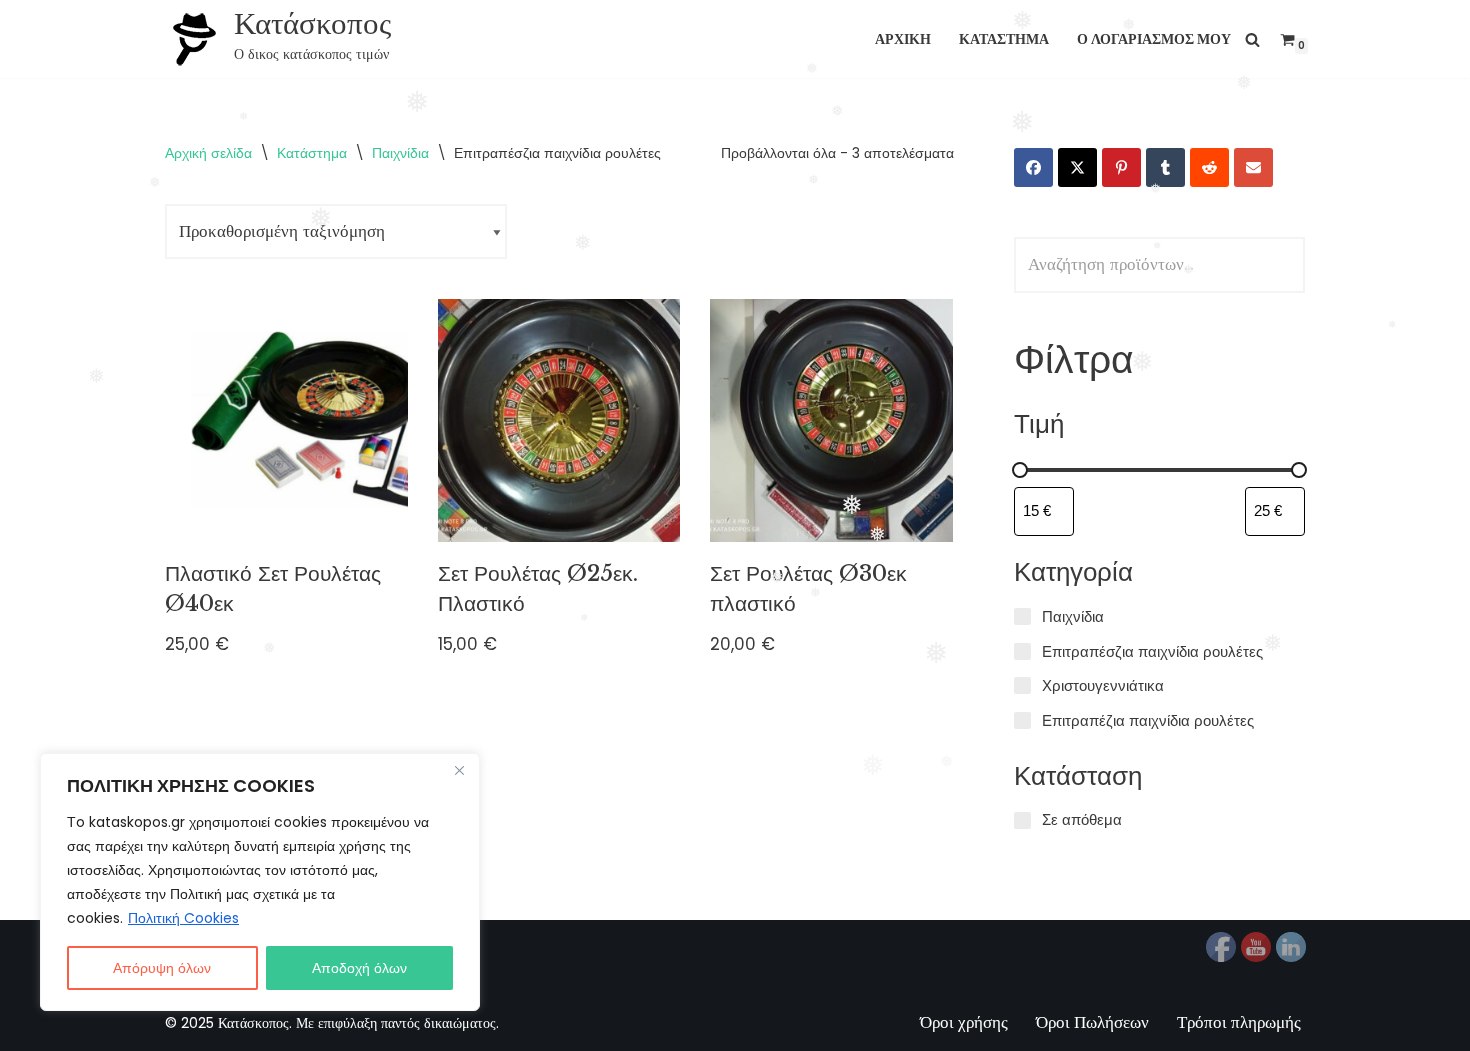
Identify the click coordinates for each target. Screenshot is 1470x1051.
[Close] (459, 770)
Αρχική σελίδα (208, 153)
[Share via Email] (1253, 167)
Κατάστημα (1004, 39)
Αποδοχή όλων (359, 968)
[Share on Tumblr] (1165, 167)
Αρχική (903, 39)
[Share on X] (1077, 167)
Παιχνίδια (400, 153)
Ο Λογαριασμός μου (1154, 39)
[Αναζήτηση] (1252, 39)
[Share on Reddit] (1209, 167)
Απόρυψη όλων (162, 968)
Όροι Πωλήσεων (1092, 1022)
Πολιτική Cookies (183, 918)
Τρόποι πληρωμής (1239, 1022)
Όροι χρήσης (964, 1022)
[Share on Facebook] (1033, 167)
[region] (260, 882)
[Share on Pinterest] (1121, 167)
